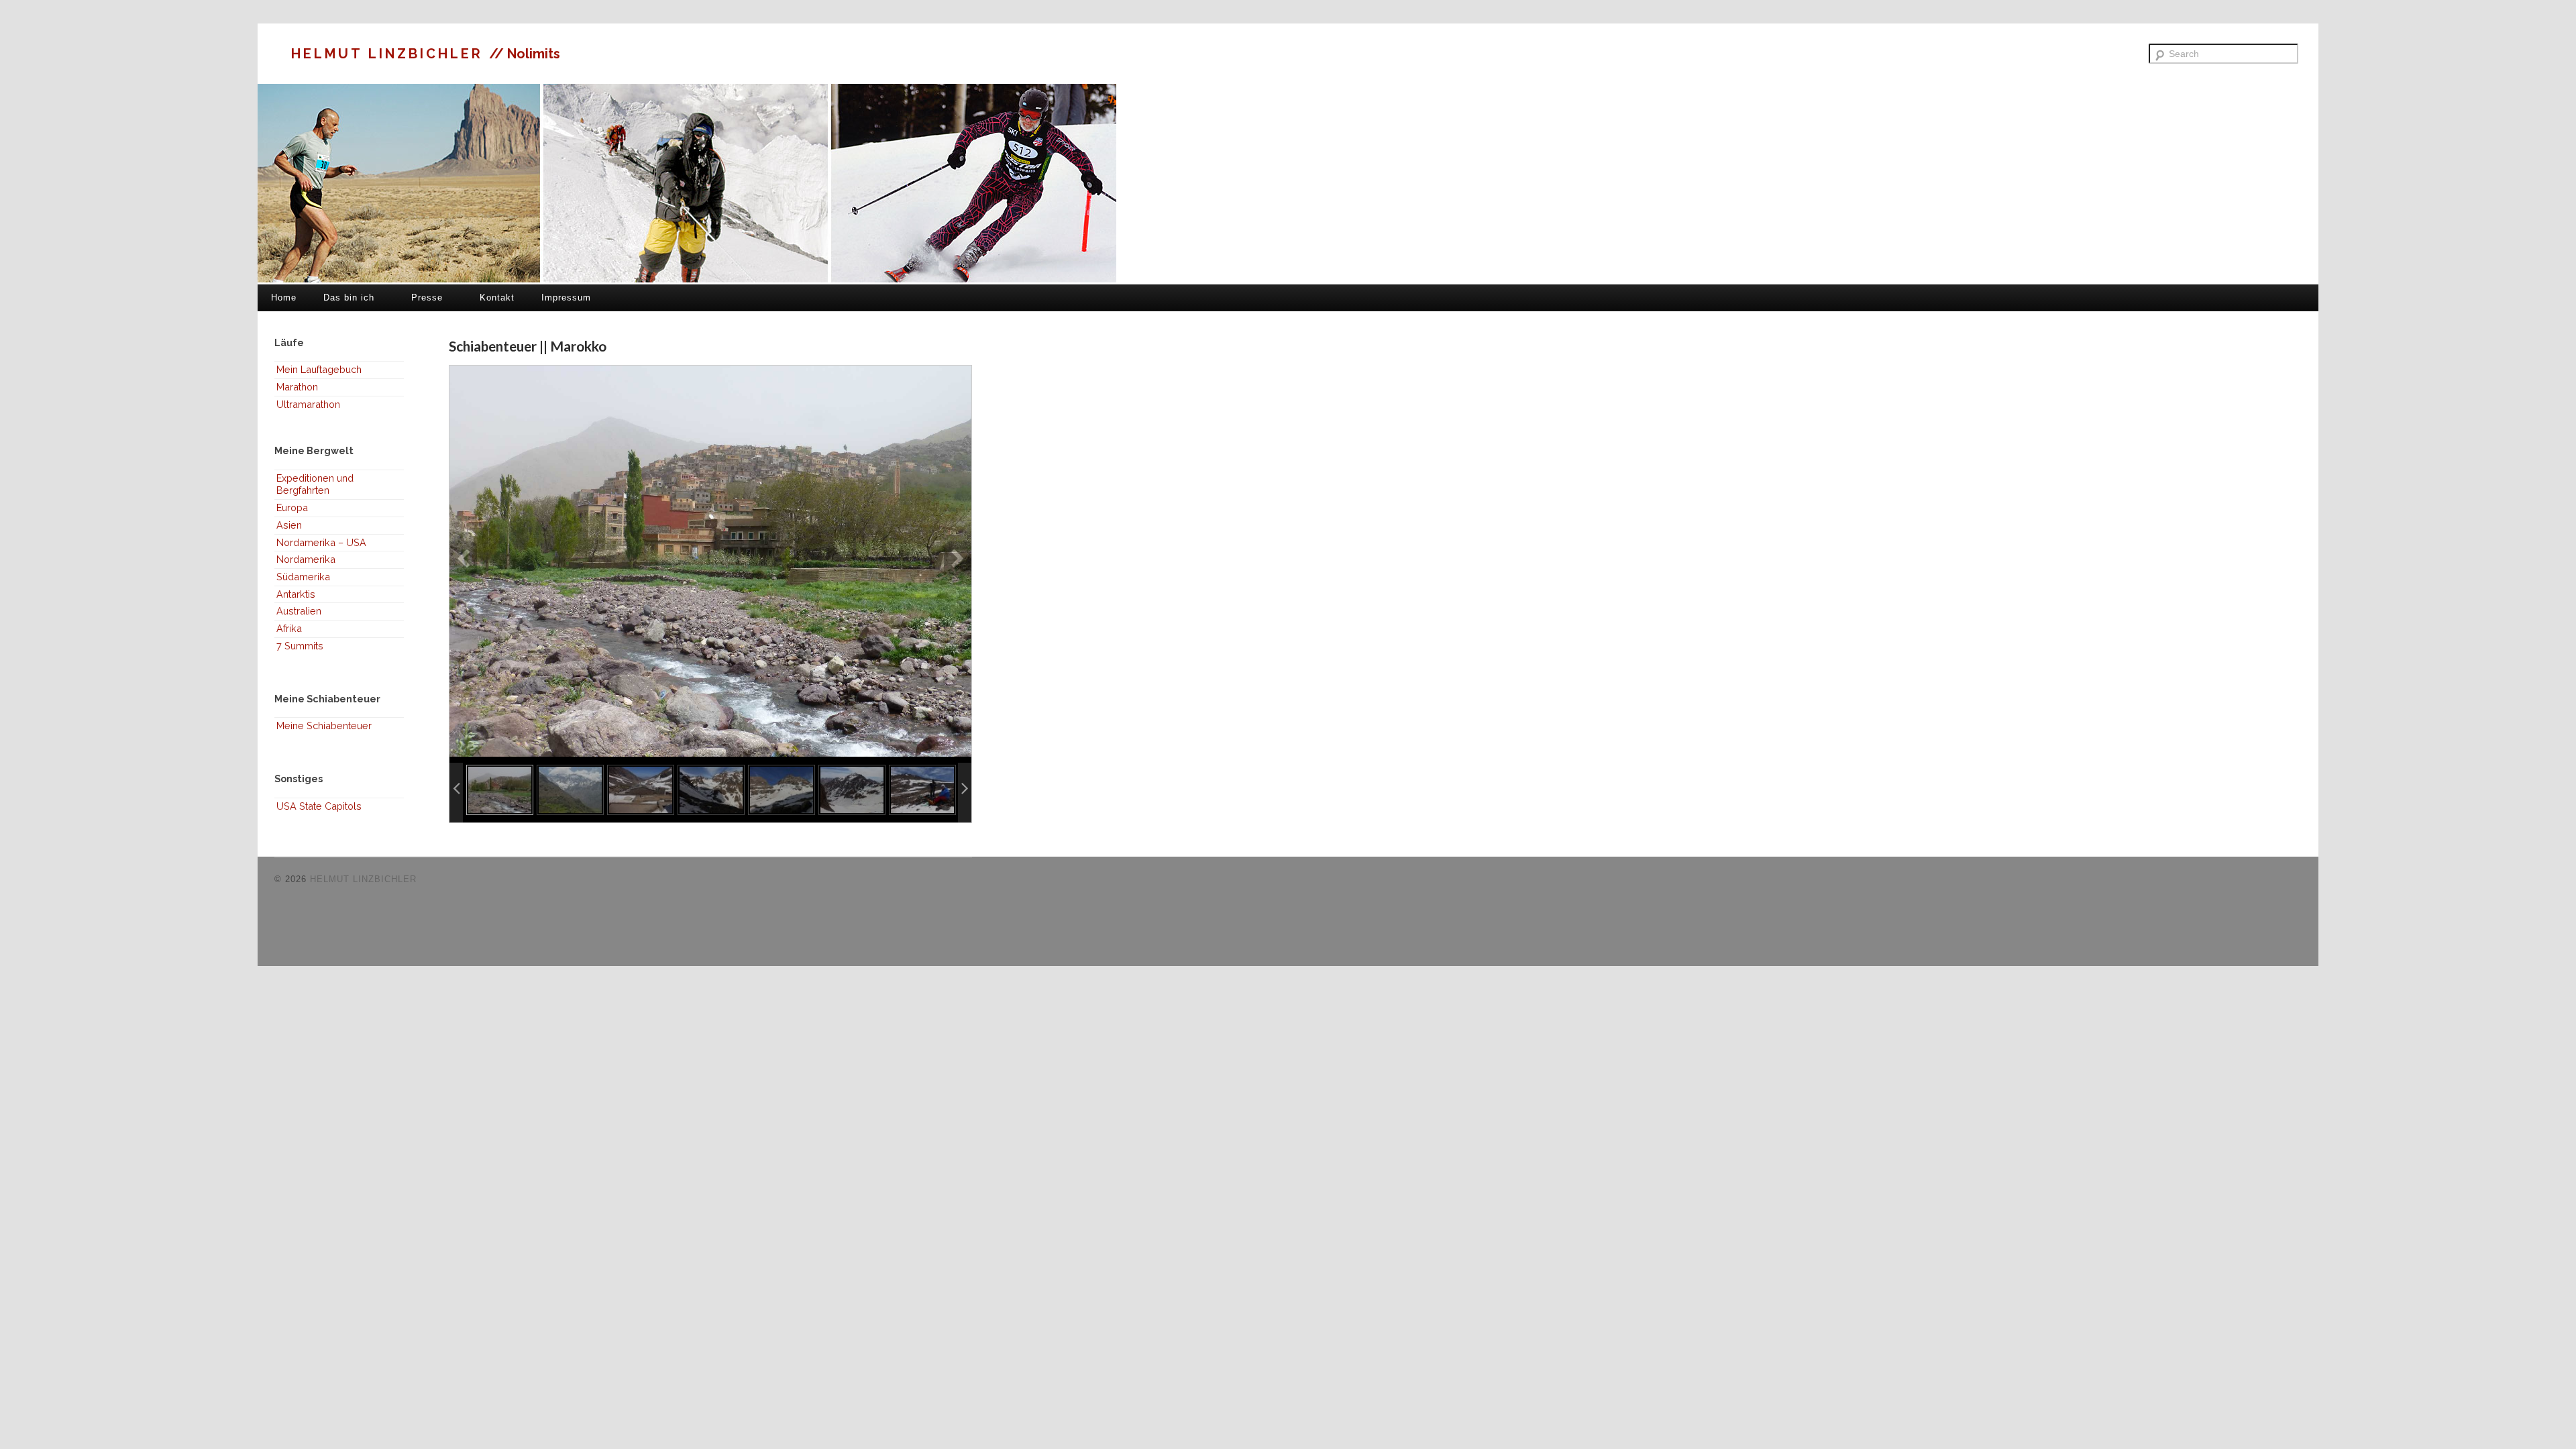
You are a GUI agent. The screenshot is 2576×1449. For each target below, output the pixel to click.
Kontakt (497, 298)
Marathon (297, 387)
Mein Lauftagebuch (319, 369)
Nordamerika (306, 559)
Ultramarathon (308, 404)
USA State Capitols (319, 806)
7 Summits (300, 646)
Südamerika (303, 577)
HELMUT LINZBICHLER (390, 54)
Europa (292, 507)
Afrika (289, 628)
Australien (299, 611)
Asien (289, 525)
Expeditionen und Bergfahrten (315, 484)
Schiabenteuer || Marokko (528, 346)
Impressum (566, 298)
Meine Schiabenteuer (324, 726)
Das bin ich (349, 298)
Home (284, 298)
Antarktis (296, 594)
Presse (427, 298)
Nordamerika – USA (321, 542)
